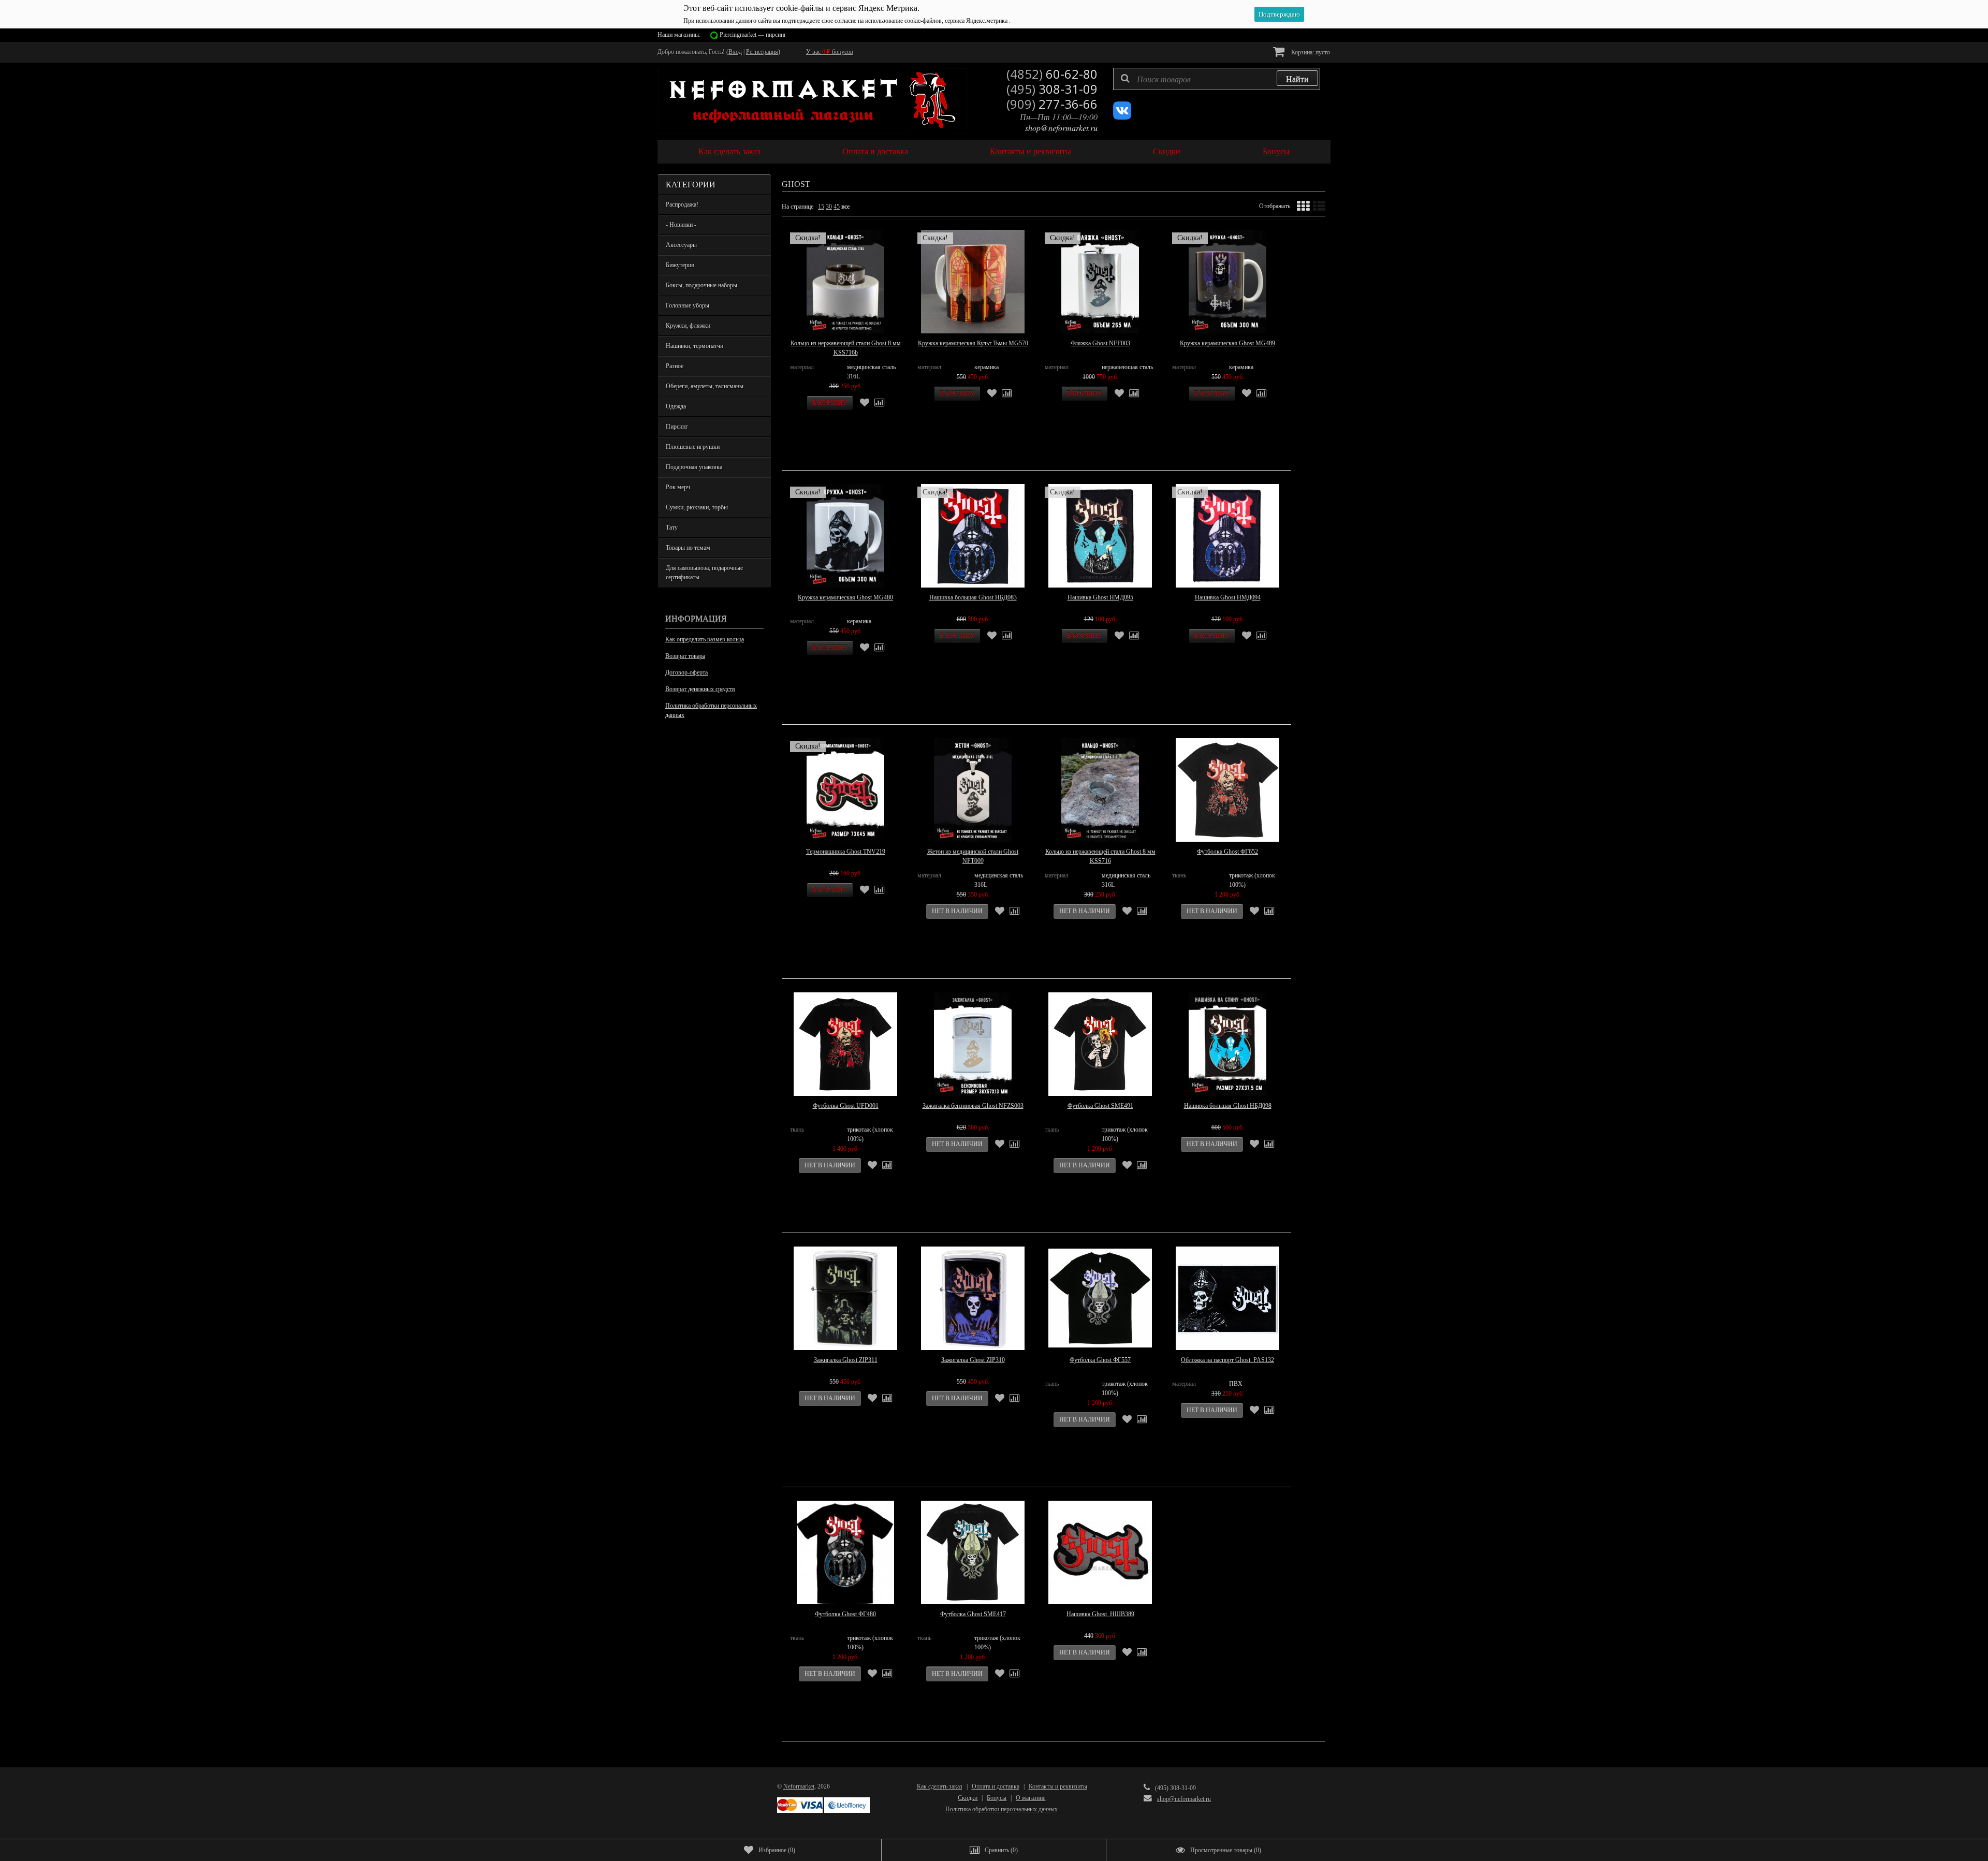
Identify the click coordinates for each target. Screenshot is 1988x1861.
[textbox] (1217, 79)
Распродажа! (682, 204)
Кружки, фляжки (688, 326)
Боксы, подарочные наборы (701, 285)
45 (837, 207)
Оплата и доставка (875, 151)
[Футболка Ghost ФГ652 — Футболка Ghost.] (1227, 790)
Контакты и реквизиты (1030, 151)
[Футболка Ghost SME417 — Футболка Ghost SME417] (973, 1552)
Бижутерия (680, 265)
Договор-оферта (686, 672)
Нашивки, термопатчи (695, 346)
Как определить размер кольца (705, 639)
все (845, 207)
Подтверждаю (1279, 14)
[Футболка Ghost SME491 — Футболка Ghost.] (1100, 1044)
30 (829, 207)
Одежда (676, 406)
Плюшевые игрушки (693, 447)
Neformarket (799, 1786)
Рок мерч (678, 487)
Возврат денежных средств (700, 689)
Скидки (1167, 151)
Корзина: (1310, 52)
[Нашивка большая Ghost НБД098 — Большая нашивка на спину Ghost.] (1227, 1044)
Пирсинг (677, 427)
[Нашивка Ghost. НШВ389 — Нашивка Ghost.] (1100, 1552)
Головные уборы (688, 305)
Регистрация (762, 52)
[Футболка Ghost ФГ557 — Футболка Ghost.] (1100, 1298)
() (777, 1850)
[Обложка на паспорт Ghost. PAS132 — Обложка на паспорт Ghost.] (1227, 1298)
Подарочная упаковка (694, 467)
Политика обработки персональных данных (711, 710)
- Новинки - (681, 225)
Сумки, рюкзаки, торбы (697, 507)
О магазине (1030, 1798)
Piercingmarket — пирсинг (753, 35)
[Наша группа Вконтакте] (1122, 118)
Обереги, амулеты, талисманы (705, 386)
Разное (675, 366)
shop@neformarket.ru (1061, 128)
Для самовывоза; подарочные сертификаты (704, 573)
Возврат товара (685, 656)
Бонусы (1276, 151)
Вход (735, 52)
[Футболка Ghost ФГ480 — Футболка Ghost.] (845, 1552)
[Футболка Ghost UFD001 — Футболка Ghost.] (845, 1044)
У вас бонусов (830, 52)
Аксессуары (681, 245)
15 (821, 207)
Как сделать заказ (729, 151)
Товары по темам (688, 548)
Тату (672, 527)
